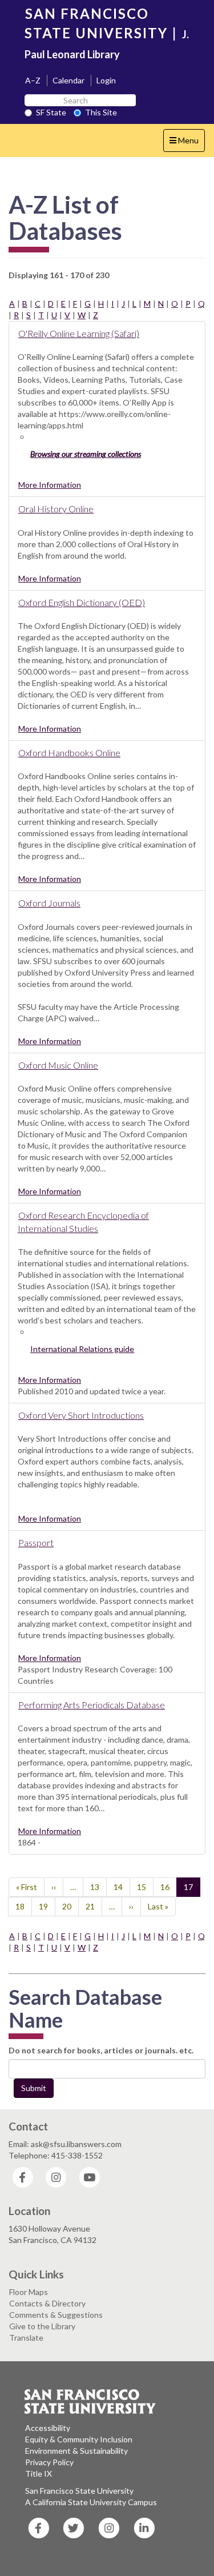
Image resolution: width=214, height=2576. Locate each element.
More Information (50, 485)
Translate (26, 2338)
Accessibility (48, 2428)
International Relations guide (82, 1349)
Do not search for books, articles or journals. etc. (101, 2050)
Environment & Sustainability (76, 2451)
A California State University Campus (91, 2502)
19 (47, 1906)
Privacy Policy (49, 2462)
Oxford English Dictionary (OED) (82, 602)
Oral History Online (56, 509)
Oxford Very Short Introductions (81, 1415)
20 (70, 1906)
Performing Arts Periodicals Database (92, 1705)
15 (145, 1887)
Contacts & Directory (47, 2303)
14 (122, 1887)
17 (192, 1889)
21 (94, 1906)
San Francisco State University (79, 2491)
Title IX (39, 2473)
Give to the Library (42, 2326)
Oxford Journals (49, 903)
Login (106, 80)
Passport (36, 1542)
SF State (51, 112)
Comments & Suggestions (56, 2315)
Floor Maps (29, 2292)
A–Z (33, 80)
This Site (101, 112)
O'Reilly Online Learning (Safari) (79, 333)
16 (169, 1887)
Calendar (68, 80)
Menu (187, 143)
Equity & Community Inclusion (79, 2439)
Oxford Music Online (58, 1065)
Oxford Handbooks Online (69, 753)
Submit (34, 2088)
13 (98, 1887)
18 (24, 1906)
